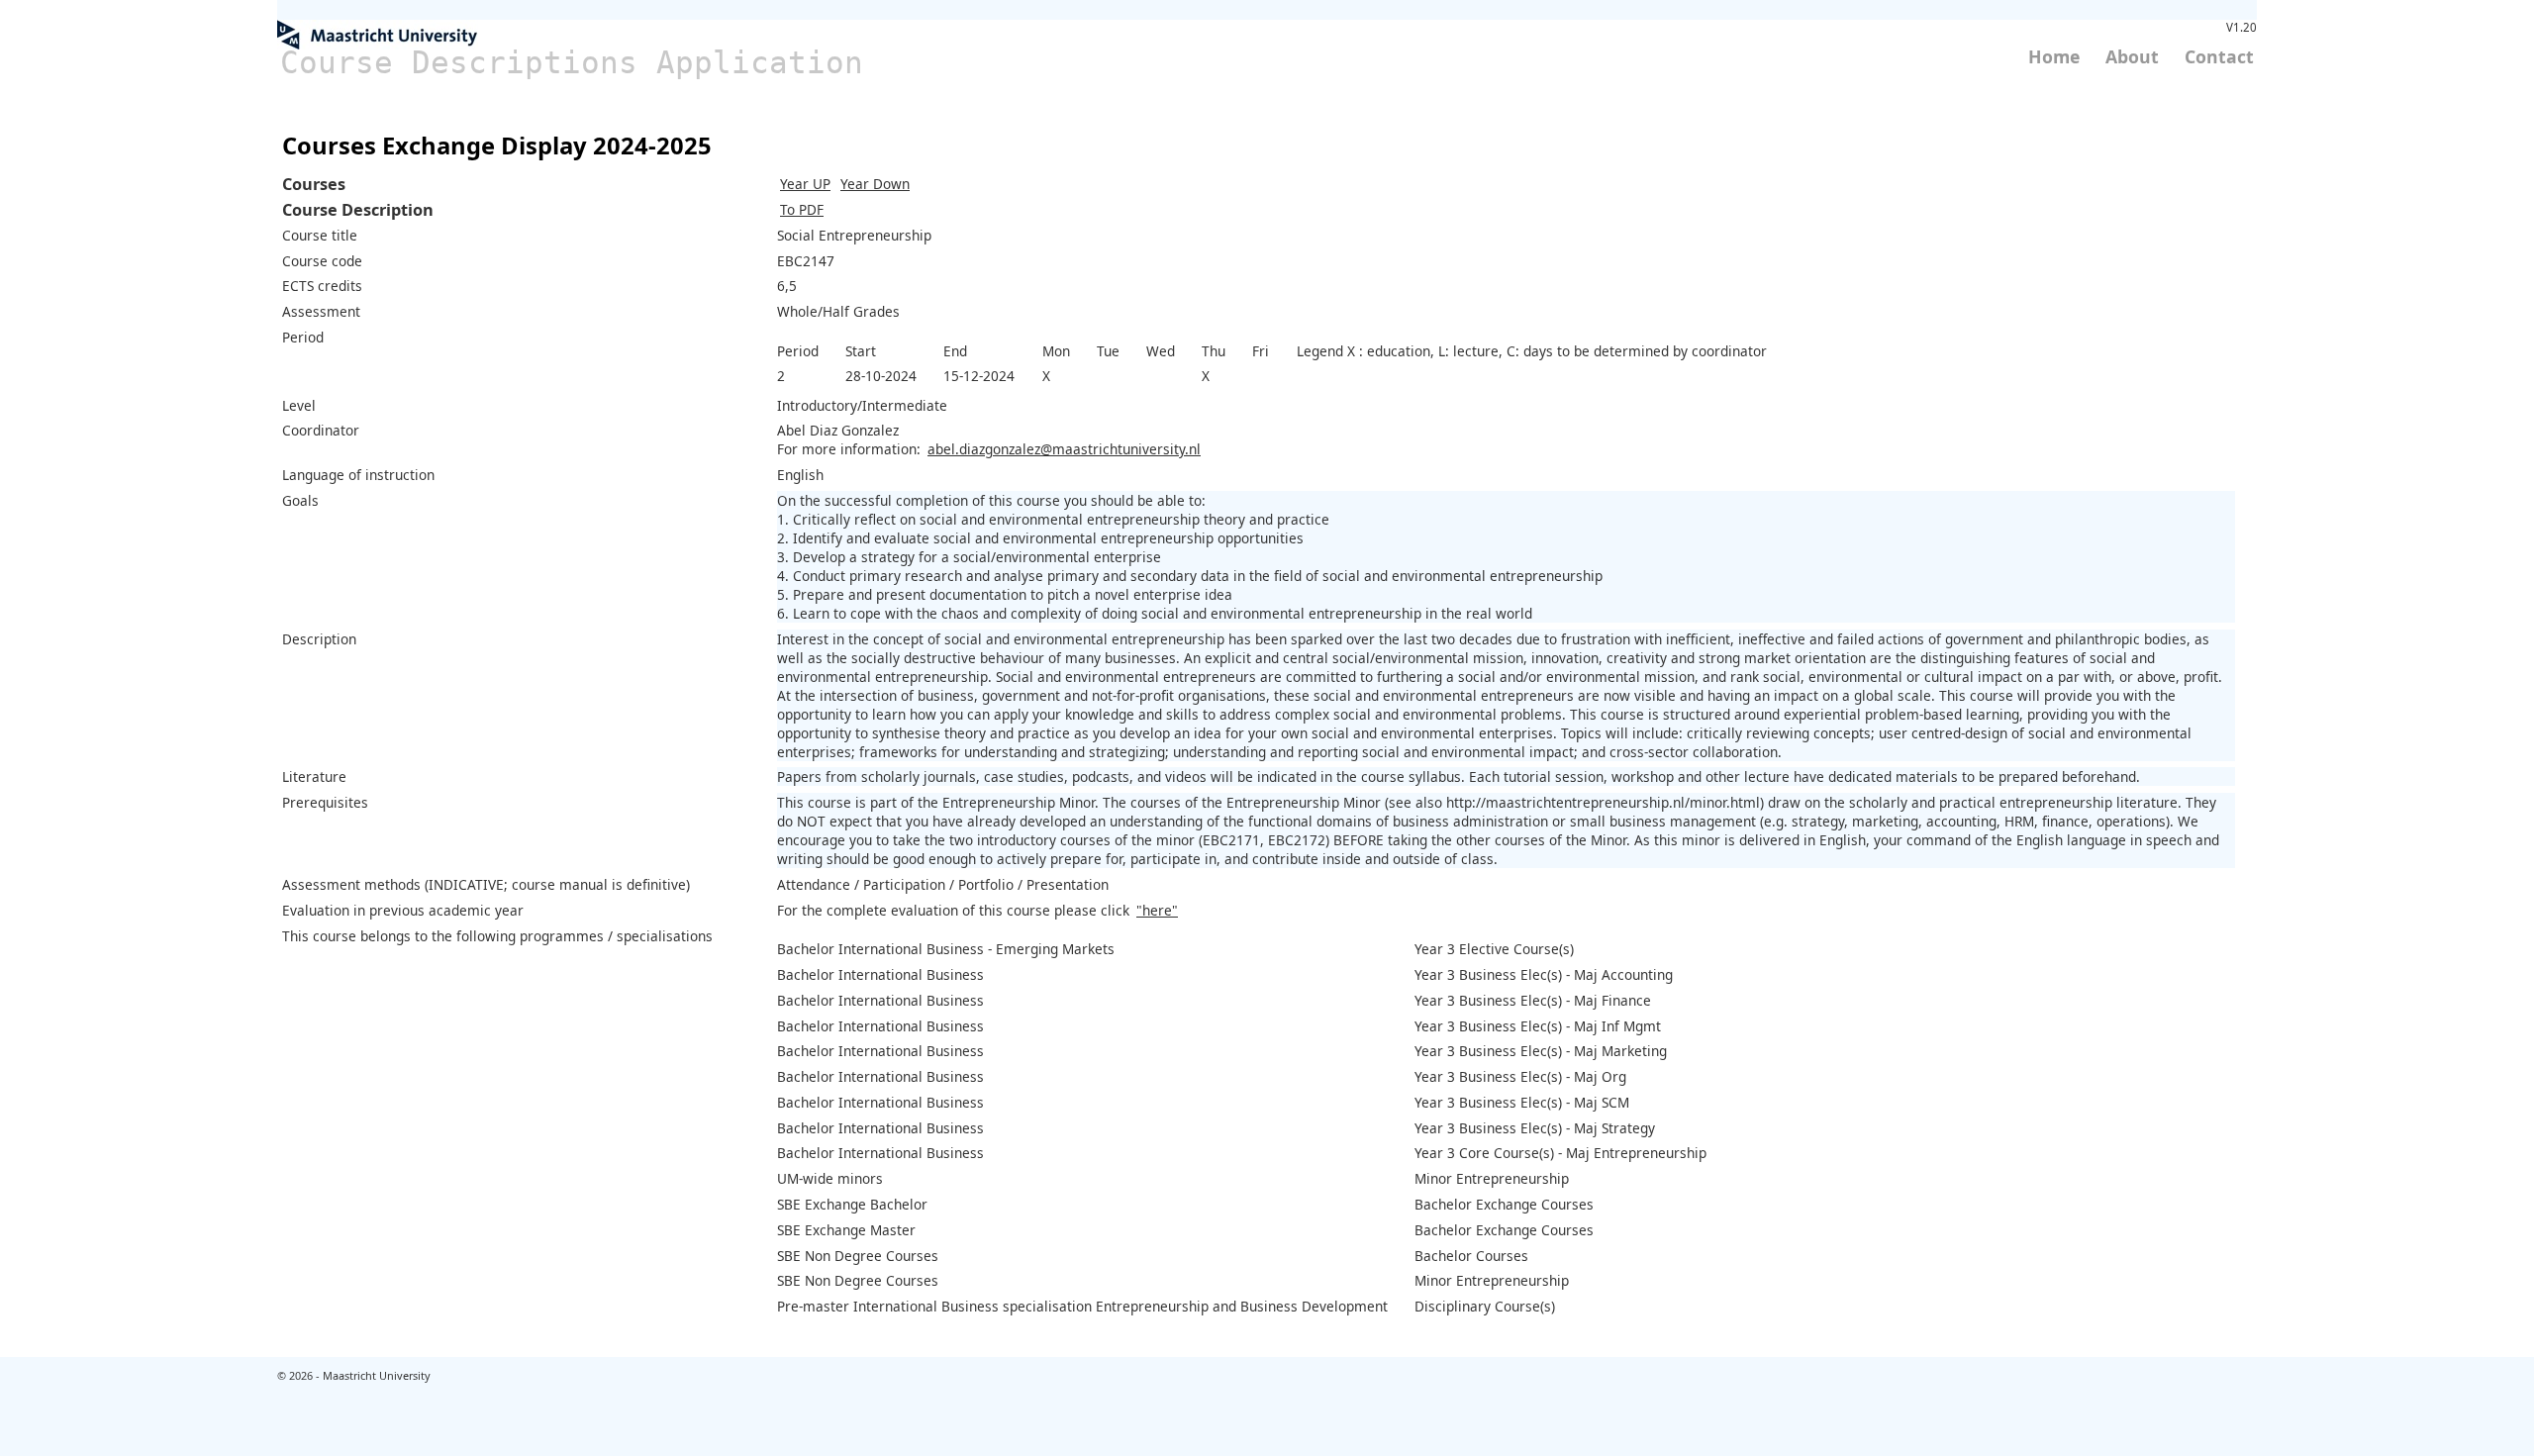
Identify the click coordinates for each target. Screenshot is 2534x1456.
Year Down (875, 184)
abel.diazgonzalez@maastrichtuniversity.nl (1064, 449)
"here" (1157, 910)
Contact (2219, 56)
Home (2054, 56)
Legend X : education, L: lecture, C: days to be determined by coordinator (1532, 351)
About (2132, 56)
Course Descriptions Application (572, 62)
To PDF (802, 209)
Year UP (805, 184)
